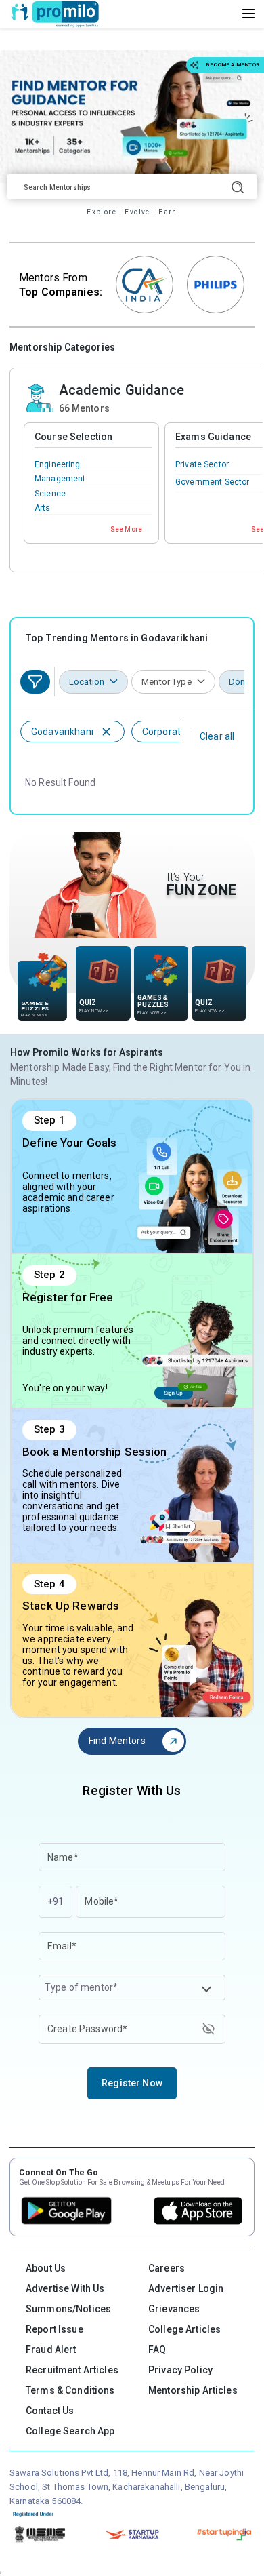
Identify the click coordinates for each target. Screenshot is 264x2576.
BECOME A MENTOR (233, 65)
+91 (56, 1901)
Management (60, 479)
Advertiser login (186, 2288)
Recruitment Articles (72, 2370)
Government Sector (212, 482)
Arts (43, 508)
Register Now (132, 2083)
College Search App (70, 2431)
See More (126, 529)
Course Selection (73, 437)
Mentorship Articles (193, 2390)
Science (50, 494)
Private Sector (202, 464)
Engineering (58, 464)
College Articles (184, 2329)
